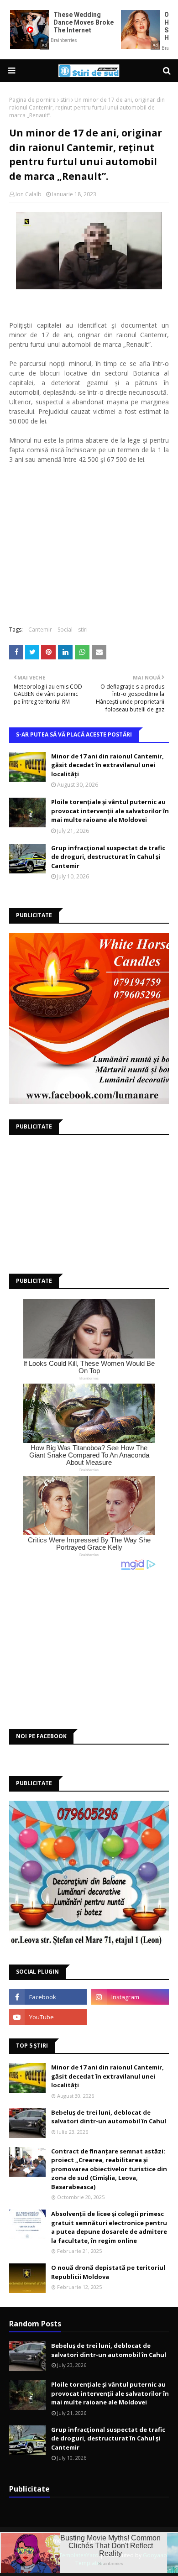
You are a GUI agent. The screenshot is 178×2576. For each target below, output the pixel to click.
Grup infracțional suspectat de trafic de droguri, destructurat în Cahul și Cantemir (108, 857)
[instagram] (130, 1997)
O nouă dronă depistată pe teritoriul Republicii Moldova (108, 2272)
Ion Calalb (29, 194)
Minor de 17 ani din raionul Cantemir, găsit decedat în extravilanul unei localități (107, 765)
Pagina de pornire (32, 100)
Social (65, 630)
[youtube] (48, 2017)
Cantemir (40, 630)
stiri (65, 100)
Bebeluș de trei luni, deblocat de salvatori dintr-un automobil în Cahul (109, 2117)
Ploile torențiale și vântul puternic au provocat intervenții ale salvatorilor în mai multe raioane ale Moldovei (110, 811)
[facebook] (48, 1997)
